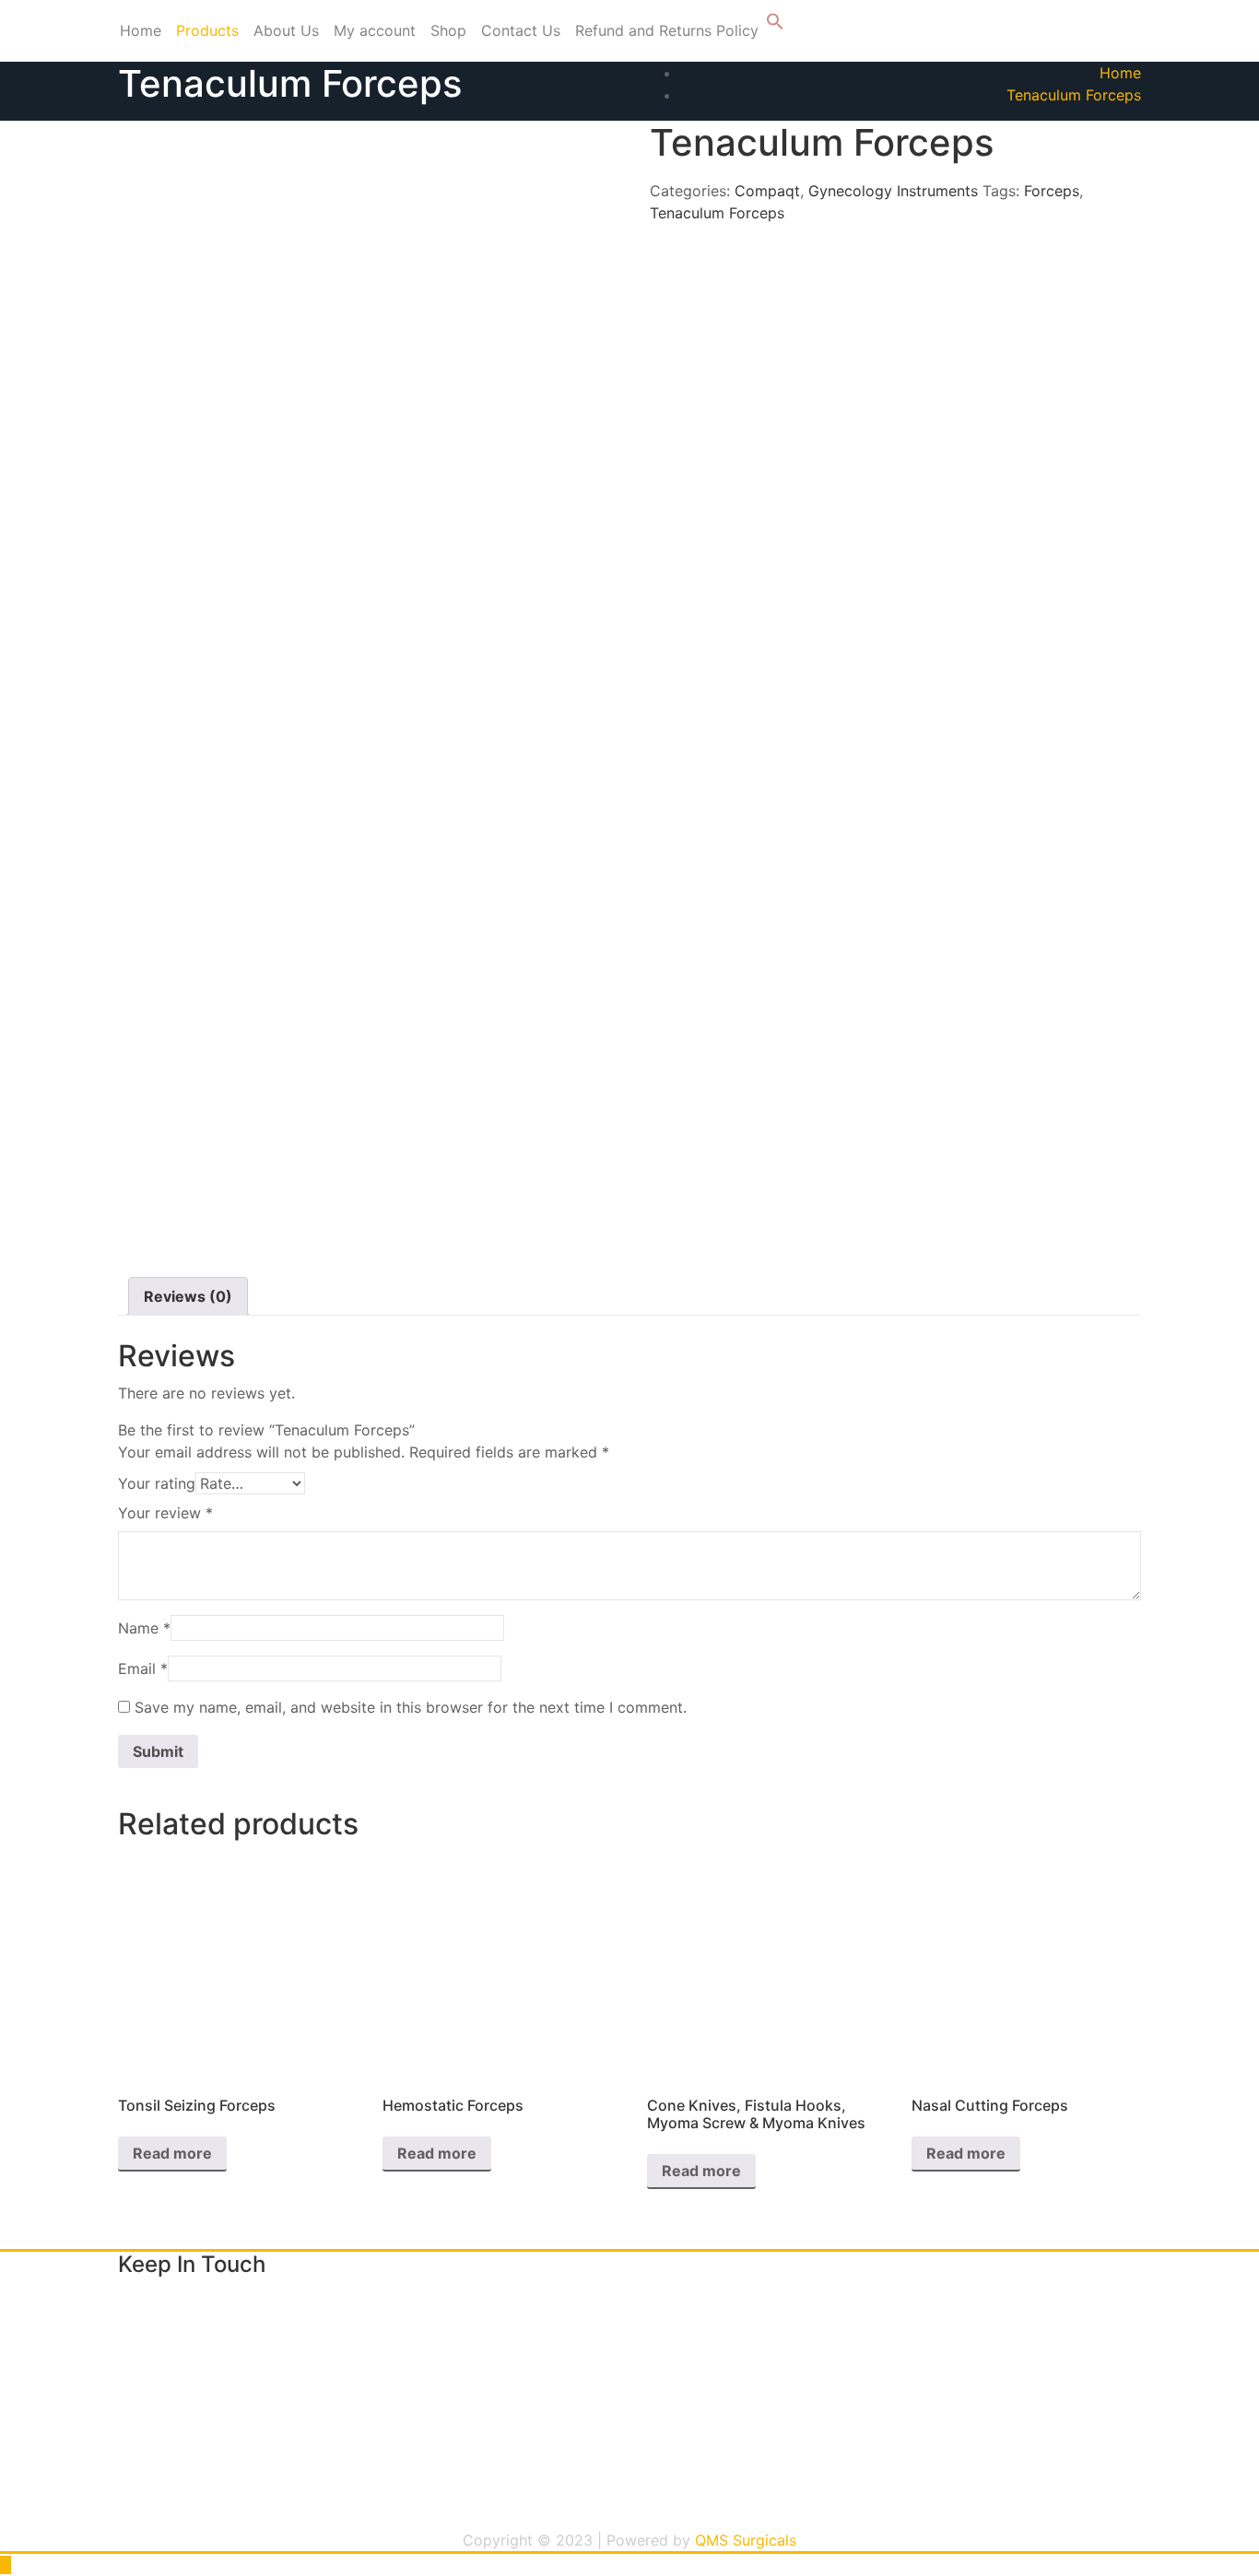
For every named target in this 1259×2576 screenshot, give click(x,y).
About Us (286, 30)
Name (144, 1628)
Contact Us (521, 30)
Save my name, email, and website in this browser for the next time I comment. (411, 1707)
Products (207, 30)
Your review (165, 1513)
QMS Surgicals (746, 2540)
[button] (775, 25)
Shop (448, 30)
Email (143, 1669)
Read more (172, 2153)
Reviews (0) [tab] (188, 1296)
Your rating (157, 1483)
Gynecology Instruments (893, 191)
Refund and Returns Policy (667, 30)
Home (141, 30)
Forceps (1052, 191)
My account (375, 30)
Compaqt (767, 191)
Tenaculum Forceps (1074, 95)
